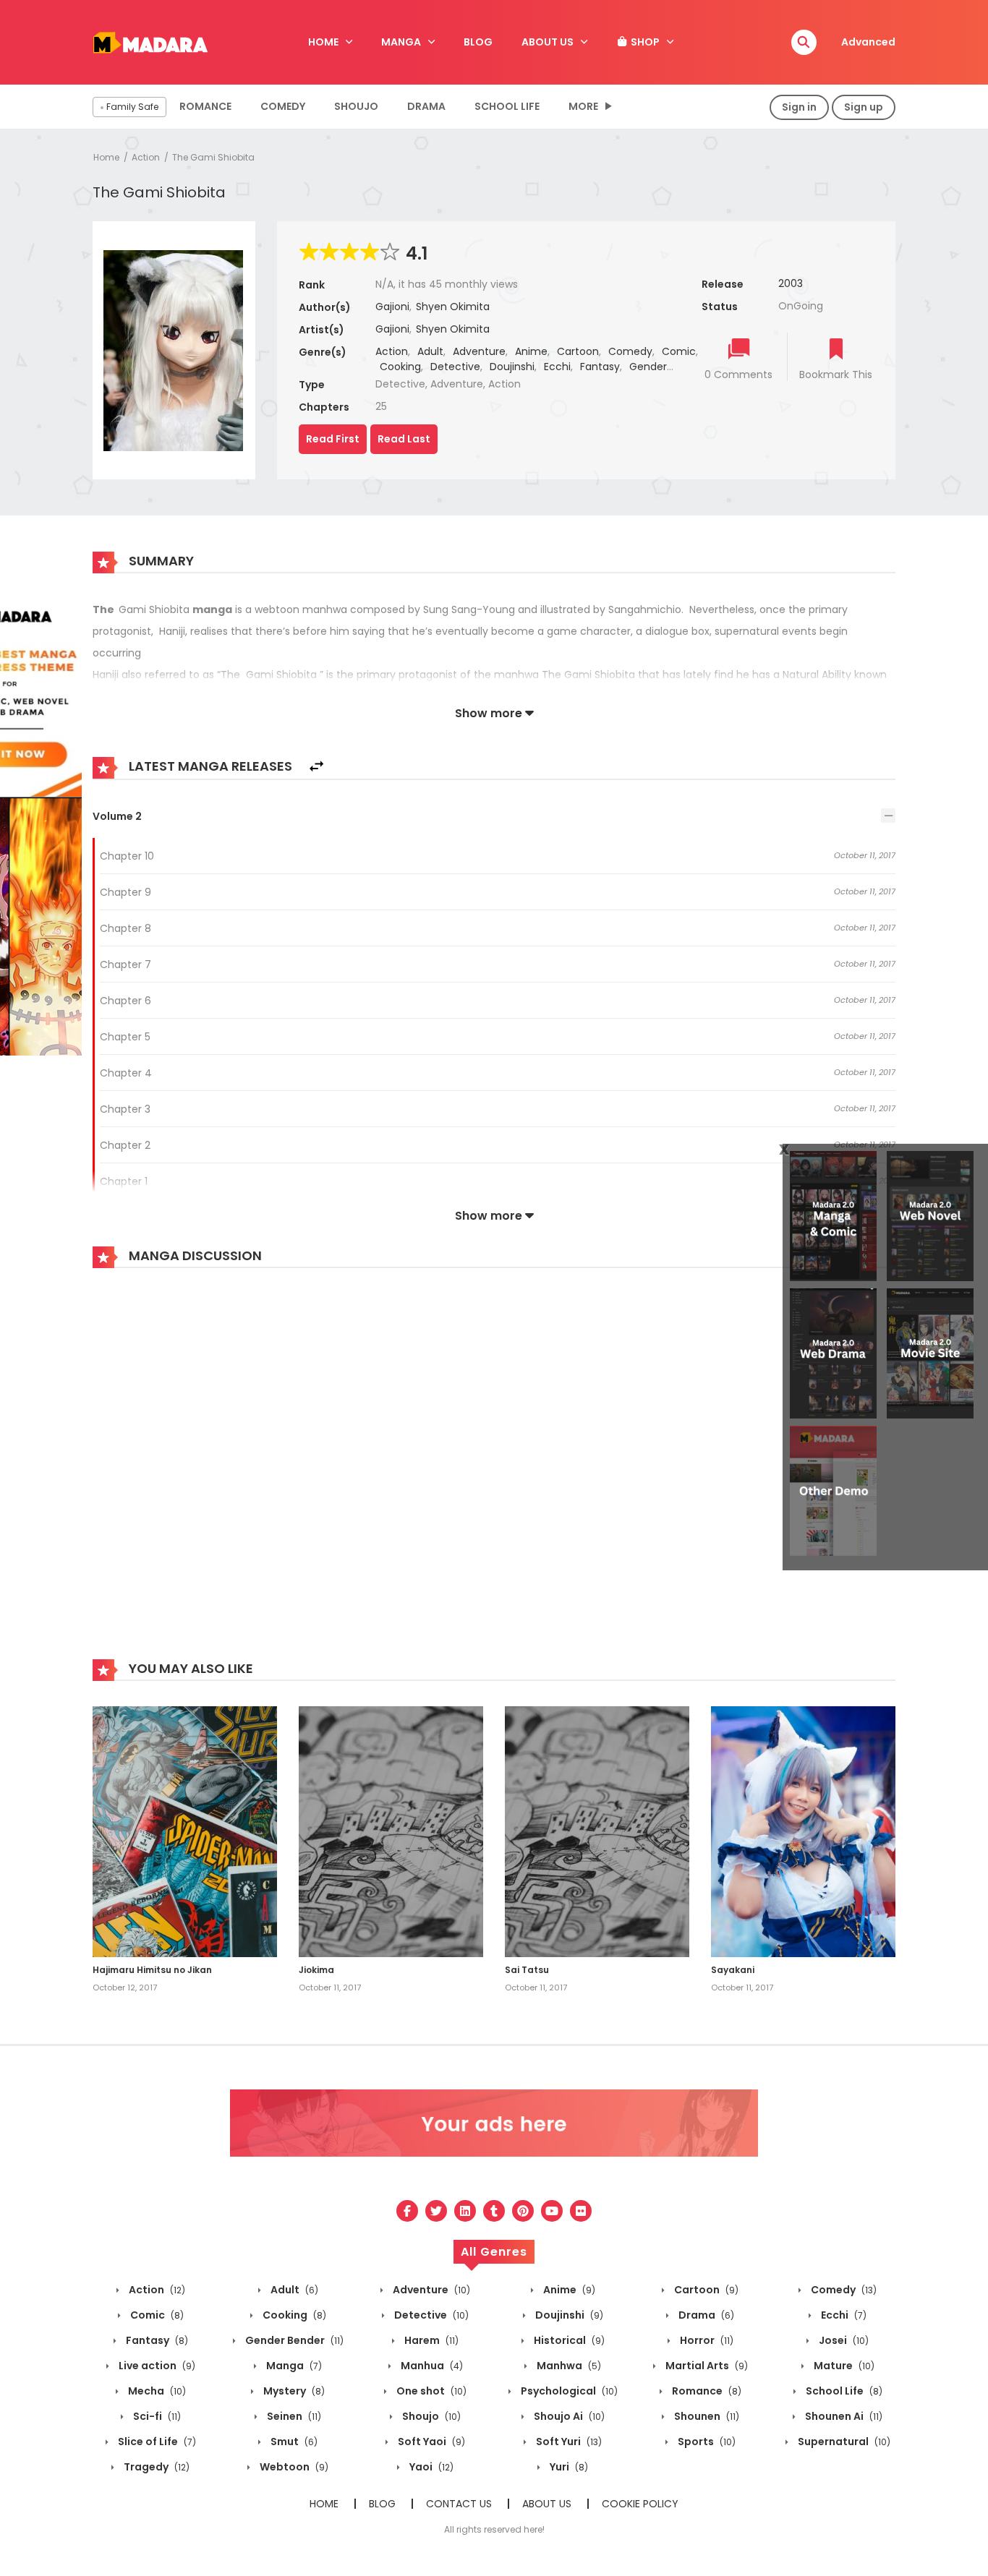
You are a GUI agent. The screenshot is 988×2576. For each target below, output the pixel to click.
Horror (706, 2340)
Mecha (156, 2391)
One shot (430, 2391)
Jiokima (316, 1970)
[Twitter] (436, 2211)
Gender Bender (293, 2340)
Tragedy (156, 2467)
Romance (205, 106)
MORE (583, 106)
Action (146, 157)
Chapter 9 (125, 892)
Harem (430, 2340)
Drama (426, 106)
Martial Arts (706, 2366)
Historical (568, 2340)
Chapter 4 (126, 1073)
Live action (156, 2366)
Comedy (283, 106)
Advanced (868, 42)
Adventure (479, 351)
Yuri (568, 2467)
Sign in (799, 107)
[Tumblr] (494, 2211)
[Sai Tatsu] (597, 1831)
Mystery (293, 2391)
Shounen (706, 2416)
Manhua (431, 2366)
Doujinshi (512, 367)
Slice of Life (156, 2442)
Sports (706, 2442)
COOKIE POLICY (640, 2504)
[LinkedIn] (465, 2211)
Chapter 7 (125, 964)
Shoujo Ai (568, 2416)
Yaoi (430, 2467)
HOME (323, 42)
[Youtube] (552, 2211)
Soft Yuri (568, 2442)
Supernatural (843, 2442)
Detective (455, 367)
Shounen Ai (843, 2416)
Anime (531, 351)
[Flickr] (581, 2211)
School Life (507, 106)
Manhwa (568, 2366)
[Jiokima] (391, 1831)
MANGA (401, 42)
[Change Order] (316, 767)
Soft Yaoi (430, 2442)
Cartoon (578, 351)
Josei (843, 2340)
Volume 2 (117, 816)
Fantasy (600, 367)
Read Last (404, 439)
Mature (843, 2366)
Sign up (864, 107)
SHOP (644, 42)
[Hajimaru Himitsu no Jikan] (185, 1831)
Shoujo (356, 106)
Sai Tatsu (527, 1970)
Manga (293, 2366)
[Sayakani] (803, 1831)
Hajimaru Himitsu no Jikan (152, 1970)
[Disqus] (494, 1474)
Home (106, 157)
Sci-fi (156, 2416)
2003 (791, 283)
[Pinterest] (523, 2211)
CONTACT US (459, 2504)
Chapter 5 (125, 1037)
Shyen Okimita (453, 307)
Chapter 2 (125, 1145)
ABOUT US (548, 42)
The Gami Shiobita (213, 157)
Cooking (400, 367)
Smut (293, 2442)
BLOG (478, 42)
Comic (679, 351)
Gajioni (392, 307)
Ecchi (557, 367)
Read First (333, 439)
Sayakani (733, 1970)
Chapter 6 (125, 1001)
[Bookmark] (836, 350)
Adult (430, 351)
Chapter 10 (127, 856)
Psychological (568, 2391)
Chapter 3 (125, 1109)
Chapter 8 (125, 928)
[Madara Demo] (150, 41)
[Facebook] (407, 2211)
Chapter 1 (124, 1181)
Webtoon (293, 2467)
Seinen (293, 2416)
